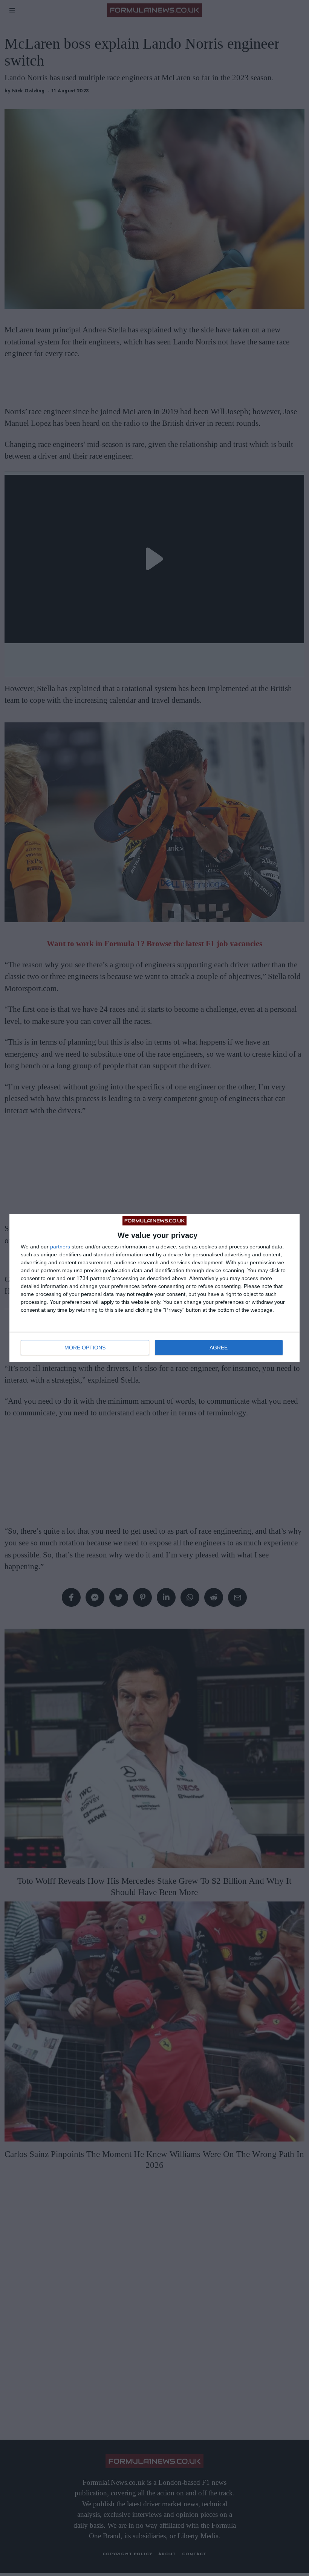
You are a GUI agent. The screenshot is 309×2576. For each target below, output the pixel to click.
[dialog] (154, 1288)
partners (60, 1247)
